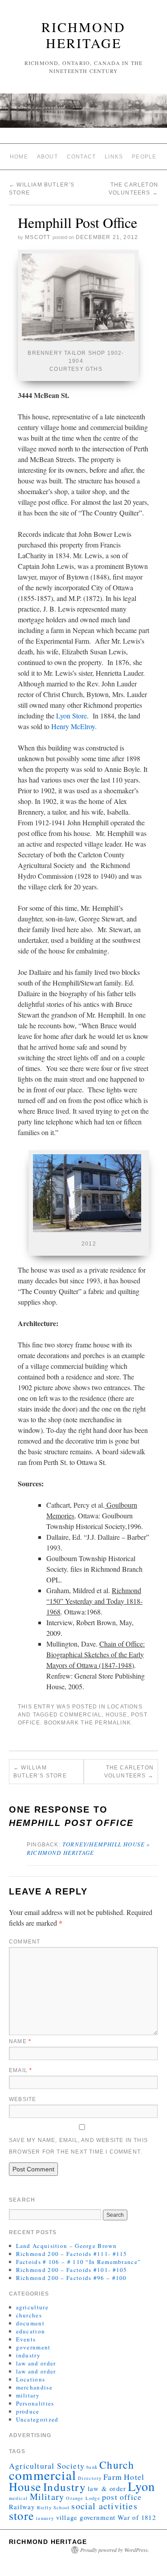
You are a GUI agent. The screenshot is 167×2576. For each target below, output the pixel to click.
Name (20, 2041)
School (61, 2507)
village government (86, 2517)
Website (22, 2099)
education (31, 2331)
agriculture (32, 2307)
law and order (36, 2363)
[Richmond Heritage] (83, 114)
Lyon (141, 2486)
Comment (24, 1942)
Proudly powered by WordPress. (115, 2550)
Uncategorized (37, 2419)
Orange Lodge (83, 2498)
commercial (81, 1715)
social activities (104, 2506)
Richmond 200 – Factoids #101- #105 (72, 2270)
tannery (45, 2518)
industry (28, 2355)
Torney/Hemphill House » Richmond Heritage (89, 1848)
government (33, 2347)
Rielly (44, 2507)
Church (117, 2465)
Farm (113, 2477)
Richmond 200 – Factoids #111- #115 (72, 2254)
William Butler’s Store (40, 1772)
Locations (125, 1707)
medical (18, 2498)
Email (20, 2070)
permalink (113, 1723)
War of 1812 (137, 2517)
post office (122, 2497)
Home (19, 157)
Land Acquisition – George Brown (66, 2246)
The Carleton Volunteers (129, 1772)
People (144, 157)
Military (47, 2497)
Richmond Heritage (83, 35)
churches (29, 2315)
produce (28, 2411)
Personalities (35, 2403)
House (116, 1715)
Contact (81, 157)
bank (92, 2467)
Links (114, 157)
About (47, 157)
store (22, 2515)
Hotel (134, 2477)
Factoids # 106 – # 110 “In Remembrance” (79, 2262)
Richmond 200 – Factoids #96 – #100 (71, 2278)
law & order (107, 2488)
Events (26, 2339)
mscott (38, 237)
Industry (65, 2487)
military (28, 2395)
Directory (90, 2478)
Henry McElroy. (76, 726)
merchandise (34, 2387)
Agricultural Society (47, 2466)
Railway (22, 2507)
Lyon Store (71, 716)
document (30, 2323)
